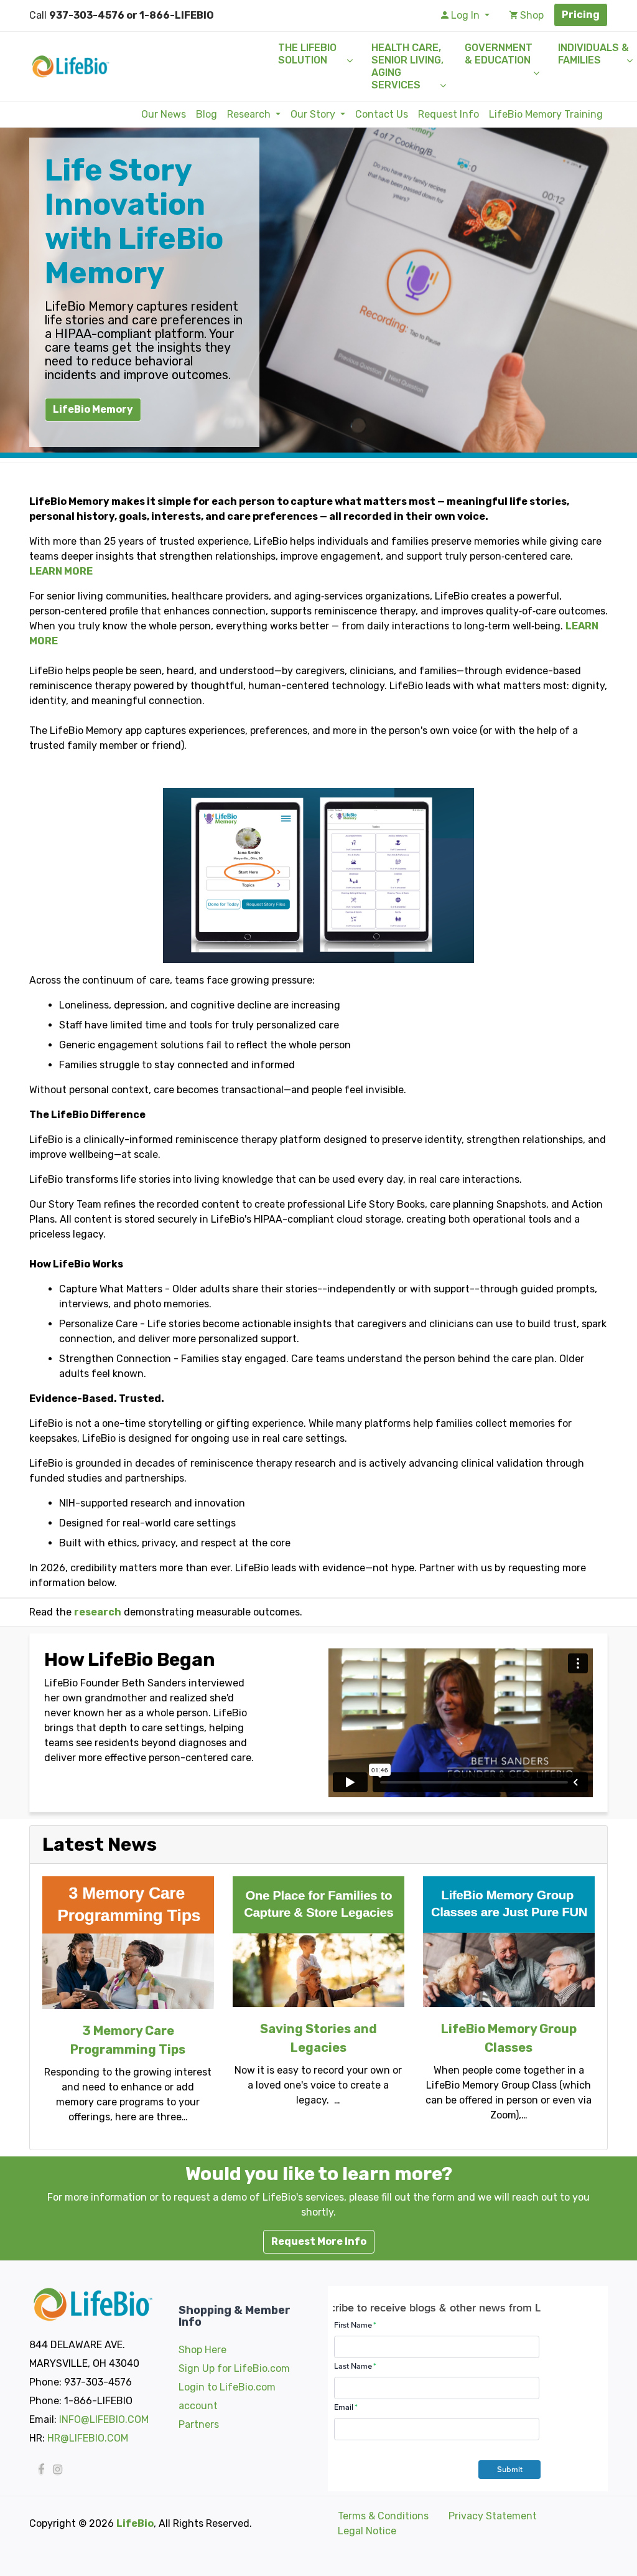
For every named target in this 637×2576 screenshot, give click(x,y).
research (98, 1612)
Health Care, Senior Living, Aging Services (407, 66)
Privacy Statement (493, 2516)
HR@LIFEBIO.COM (88, 2438)
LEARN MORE (61, 571)
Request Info (449, 114)
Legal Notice (367, 2531)
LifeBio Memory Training (546, 114)
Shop (531, 15)
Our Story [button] (314, 114)
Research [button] (250, 114)
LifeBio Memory (93, 409)
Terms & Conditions (383, 2516)
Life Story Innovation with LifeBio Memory (134, 222)
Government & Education (499, 54)
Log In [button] (465, 15)
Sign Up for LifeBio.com (234, 2368)
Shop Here (202, 2350)
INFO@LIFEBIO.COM (104, 2419)
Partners (199, 2424)
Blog (207, 114)
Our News (164, 114)
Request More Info (319, 2241)
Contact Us (382, 114)
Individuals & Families (593, 54)
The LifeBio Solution (307, 54)
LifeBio (135, 2523)
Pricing (581, 15)
